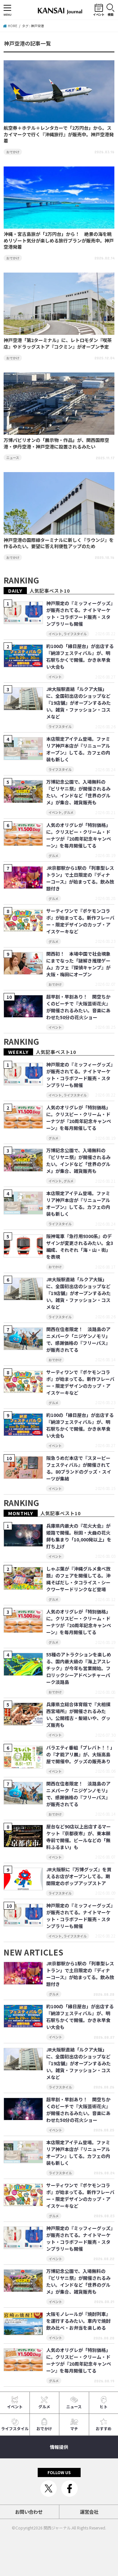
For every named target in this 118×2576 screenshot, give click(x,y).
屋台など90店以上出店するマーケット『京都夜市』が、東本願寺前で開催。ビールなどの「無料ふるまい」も (79, 1837)
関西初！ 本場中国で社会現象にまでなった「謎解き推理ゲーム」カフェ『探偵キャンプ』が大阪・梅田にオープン (78, 964)
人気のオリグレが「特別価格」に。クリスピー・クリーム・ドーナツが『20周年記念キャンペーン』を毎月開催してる (79, 835)
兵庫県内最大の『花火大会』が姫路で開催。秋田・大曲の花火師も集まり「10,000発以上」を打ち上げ (79, 1536)
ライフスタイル (15, 2428)
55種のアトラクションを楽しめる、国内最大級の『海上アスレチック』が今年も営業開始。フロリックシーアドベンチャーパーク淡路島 (79, 1668)
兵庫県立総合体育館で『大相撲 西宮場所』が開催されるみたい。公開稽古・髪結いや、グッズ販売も (78, 1715)
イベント (15, 2406)
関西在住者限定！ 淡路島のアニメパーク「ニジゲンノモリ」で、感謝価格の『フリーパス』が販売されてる (78, 1339)
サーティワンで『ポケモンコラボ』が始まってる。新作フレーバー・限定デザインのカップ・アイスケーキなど (80, 921)
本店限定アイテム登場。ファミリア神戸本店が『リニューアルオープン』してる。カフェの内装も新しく (78, 749)
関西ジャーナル (57, 2528)
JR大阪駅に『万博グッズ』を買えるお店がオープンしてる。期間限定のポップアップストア (79, 1876)
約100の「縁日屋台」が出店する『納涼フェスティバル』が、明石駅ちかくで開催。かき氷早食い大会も (80, 656)
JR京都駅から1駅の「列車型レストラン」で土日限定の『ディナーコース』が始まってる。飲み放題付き (80, 878)
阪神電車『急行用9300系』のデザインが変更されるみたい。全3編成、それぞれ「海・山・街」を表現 (80, 1246)
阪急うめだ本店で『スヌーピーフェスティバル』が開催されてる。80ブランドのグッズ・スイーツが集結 (79, 1468)
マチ (74, 2428)
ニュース (74, 2406)
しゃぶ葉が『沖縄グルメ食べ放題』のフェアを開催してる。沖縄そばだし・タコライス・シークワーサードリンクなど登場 (78, 1579)
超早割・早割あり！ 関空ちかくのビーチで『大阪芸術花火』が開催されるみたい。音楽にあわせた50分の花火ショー (78, 1007)
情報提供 (59, 2447)
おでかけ (44, 2428)
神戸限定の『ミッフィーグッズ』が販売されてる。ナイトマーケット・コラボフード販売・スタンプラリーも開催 (79, 613)
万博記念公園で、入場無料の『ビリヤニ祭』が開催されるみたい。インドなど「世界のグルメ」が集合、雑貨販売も (78, 792)
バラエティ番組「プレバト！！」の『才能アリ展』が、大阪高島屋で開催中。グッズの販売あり (79, 1754)
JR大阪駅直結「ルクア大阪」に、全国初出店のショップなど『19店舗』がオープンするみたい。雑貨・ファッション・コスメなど (79, 703)
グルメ (44, 2406)
